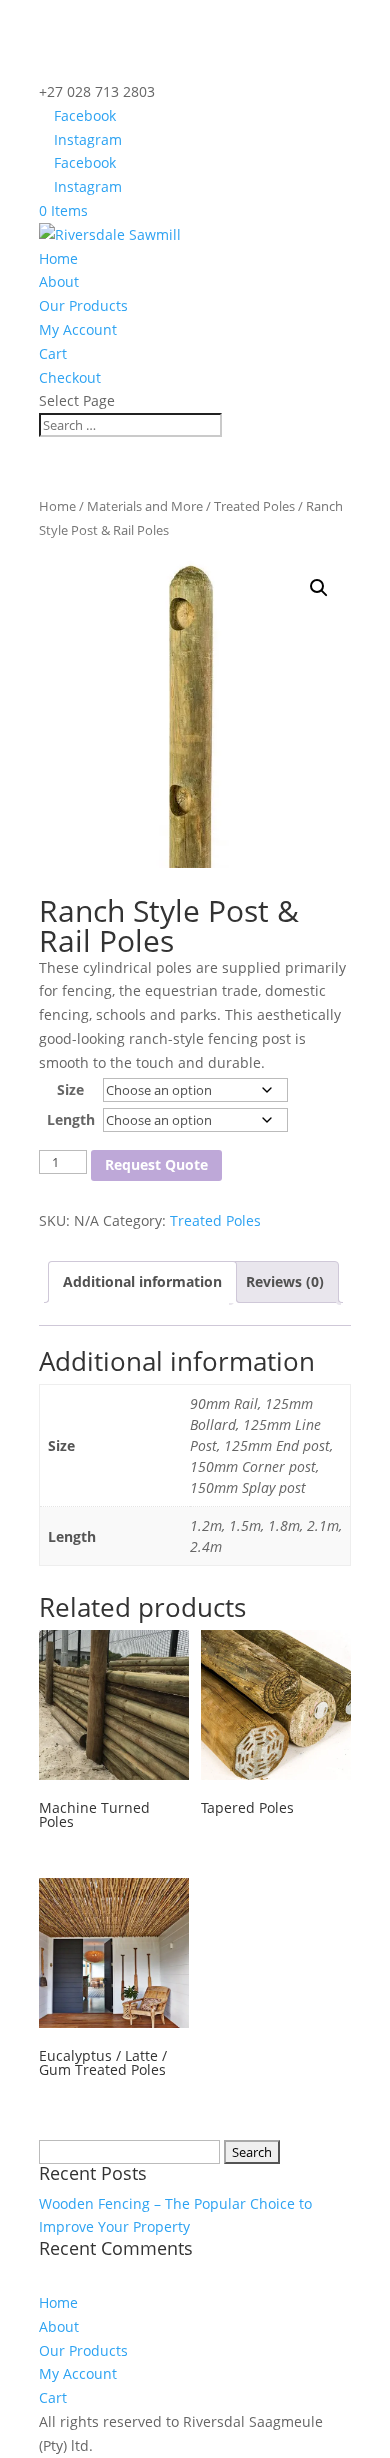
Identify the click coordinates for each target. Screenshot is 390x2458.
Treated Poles (254, 506)
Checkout (70, 377)
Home (58, 258)
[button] (319, 588)
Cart (53, 353)
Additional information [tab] (142, 1281)
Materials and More (145, 506)
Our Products (83, 305)
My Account (78, 329)
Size (70, 1089)
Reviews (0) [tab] (285, 1281)
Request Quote (156, 1164)
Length (71, 1119)
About (59, 281)
